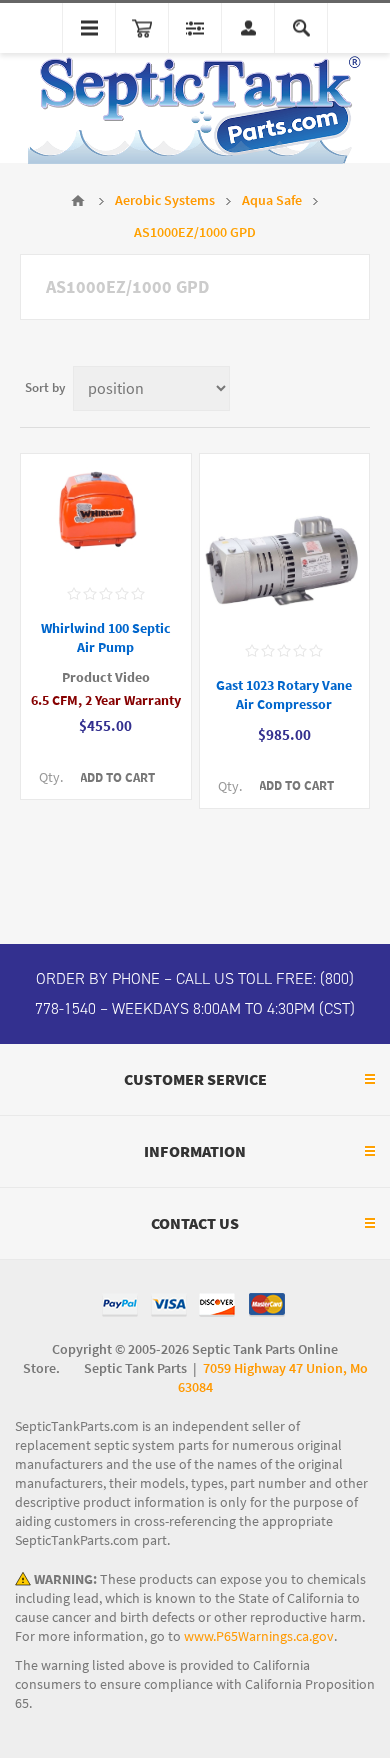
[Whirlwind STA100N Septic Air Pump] (106, 513)
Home (78, 201)
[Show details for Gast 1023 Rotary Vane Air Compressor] (285, 541)
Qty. (51, 777)
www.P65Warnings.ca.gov (259, 1636)
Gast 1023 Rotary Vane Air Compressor (284, 695)
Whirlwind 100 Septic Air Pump (106, 638)
